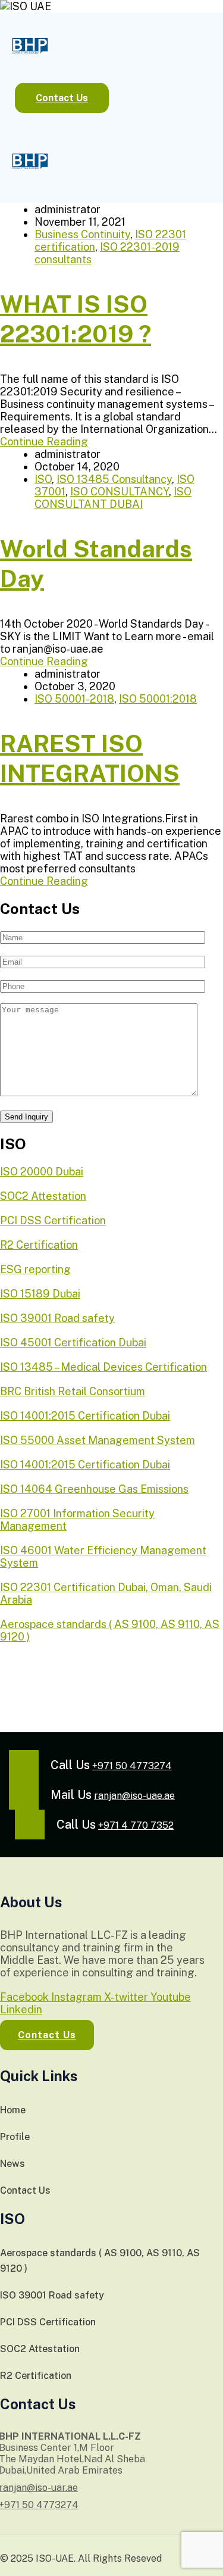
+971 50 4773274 (132, 1766)
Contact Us (25, 2190)
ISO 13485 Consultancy (114, 479)
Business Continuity (82, 234)
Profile (15, 2137)
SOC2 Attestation (40, 2349)
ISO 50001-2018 (74, 699)
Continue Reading (44, 442)
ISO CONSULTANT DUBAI (113, 498)
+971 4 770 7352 (136, 1825)
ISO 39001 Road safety (52, 2295)
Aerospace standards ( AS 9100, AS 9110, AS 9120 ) (100, 2261)
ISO (43, 479)
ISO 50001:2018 (158, 699)
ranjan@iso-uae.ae (134, 1796)
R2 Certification (36, 2376)
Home (13, 2110)
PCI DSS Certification (48, 2322)
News (12, 2164)
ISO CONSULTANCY (120, 492)
